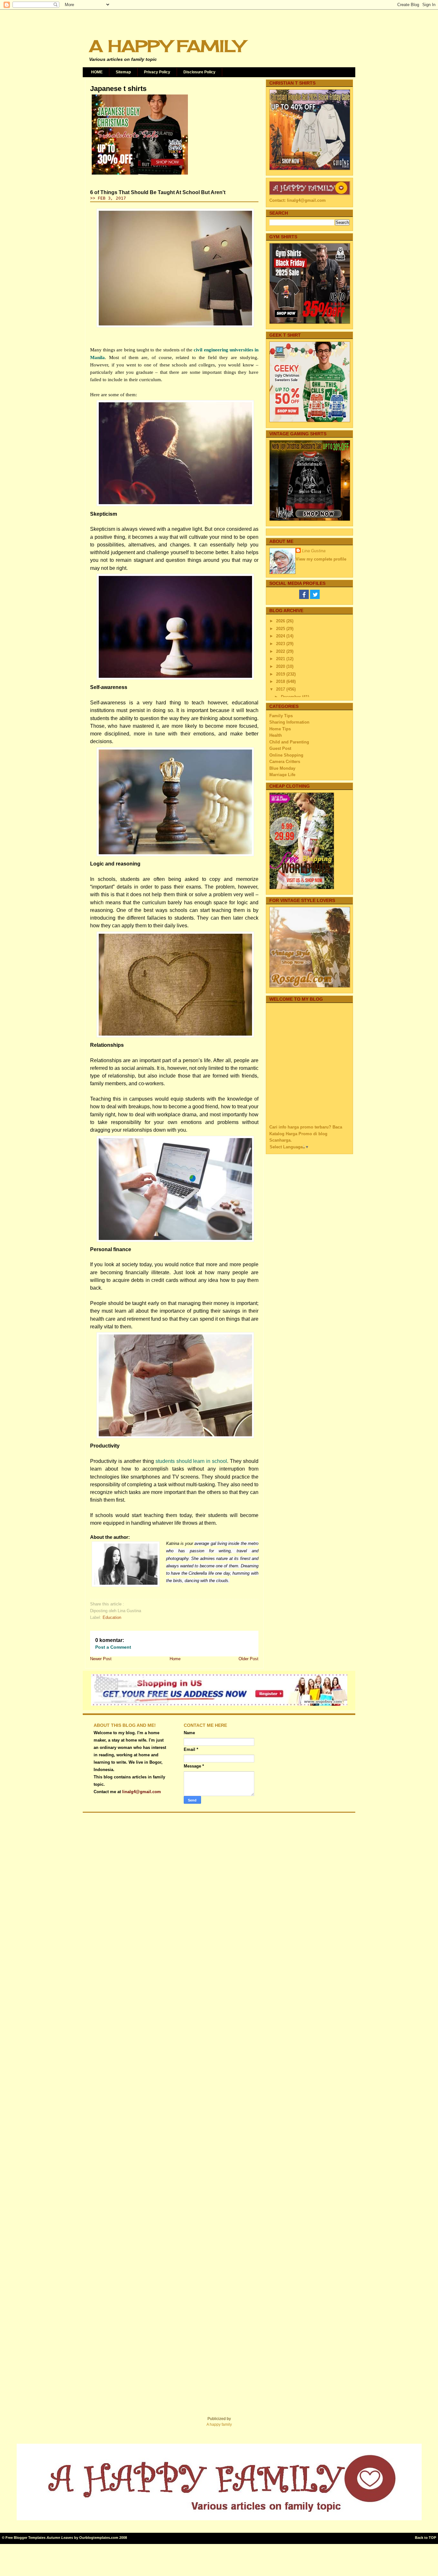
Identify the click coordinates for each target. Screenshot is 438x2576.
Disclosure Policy (199, 72)
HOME (97, 72)
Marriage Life (282, 775)
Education (112, 1617)
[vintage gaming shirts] (310, 519)
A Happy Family (167, 46)
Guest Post (280, 748)
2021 (281, 659)
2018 (281, 681)
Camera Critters (285, 762)
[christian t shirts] (310, 169)
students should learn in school (191, 1461)
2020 (281, 666)
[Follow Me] (315, 598)
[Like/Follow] (304, 598)
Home (175, 1659)
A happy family (219, 2424)
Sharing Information (289, 722)
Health (276, 735)
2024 (281, 636)
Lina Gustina (314, 551)
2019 (281, 674)
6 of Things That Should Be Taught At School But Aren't (158, 192)
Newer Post (101, 1659)
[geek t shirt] (310, 421)
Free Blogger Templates (25, 2538)
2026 (281, 621)
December (291, 697)
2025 (281, 629)
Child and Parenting (289, 742)
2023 (281, 644)
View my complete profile (321, 559)
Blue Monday (282, 768)
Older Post (248, 1659)
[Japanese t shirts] (140, 175)
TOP (432, 2538)
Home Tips (280, 729)
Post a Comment (113, 1647)
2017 (281, 689)
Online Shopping (286, 755)
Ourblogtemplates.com (99, 2538)
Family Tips (281, 716)
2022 (281, 651)
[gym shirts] (310, 322)
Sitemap (123, 72)
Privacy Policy (157, 72)
